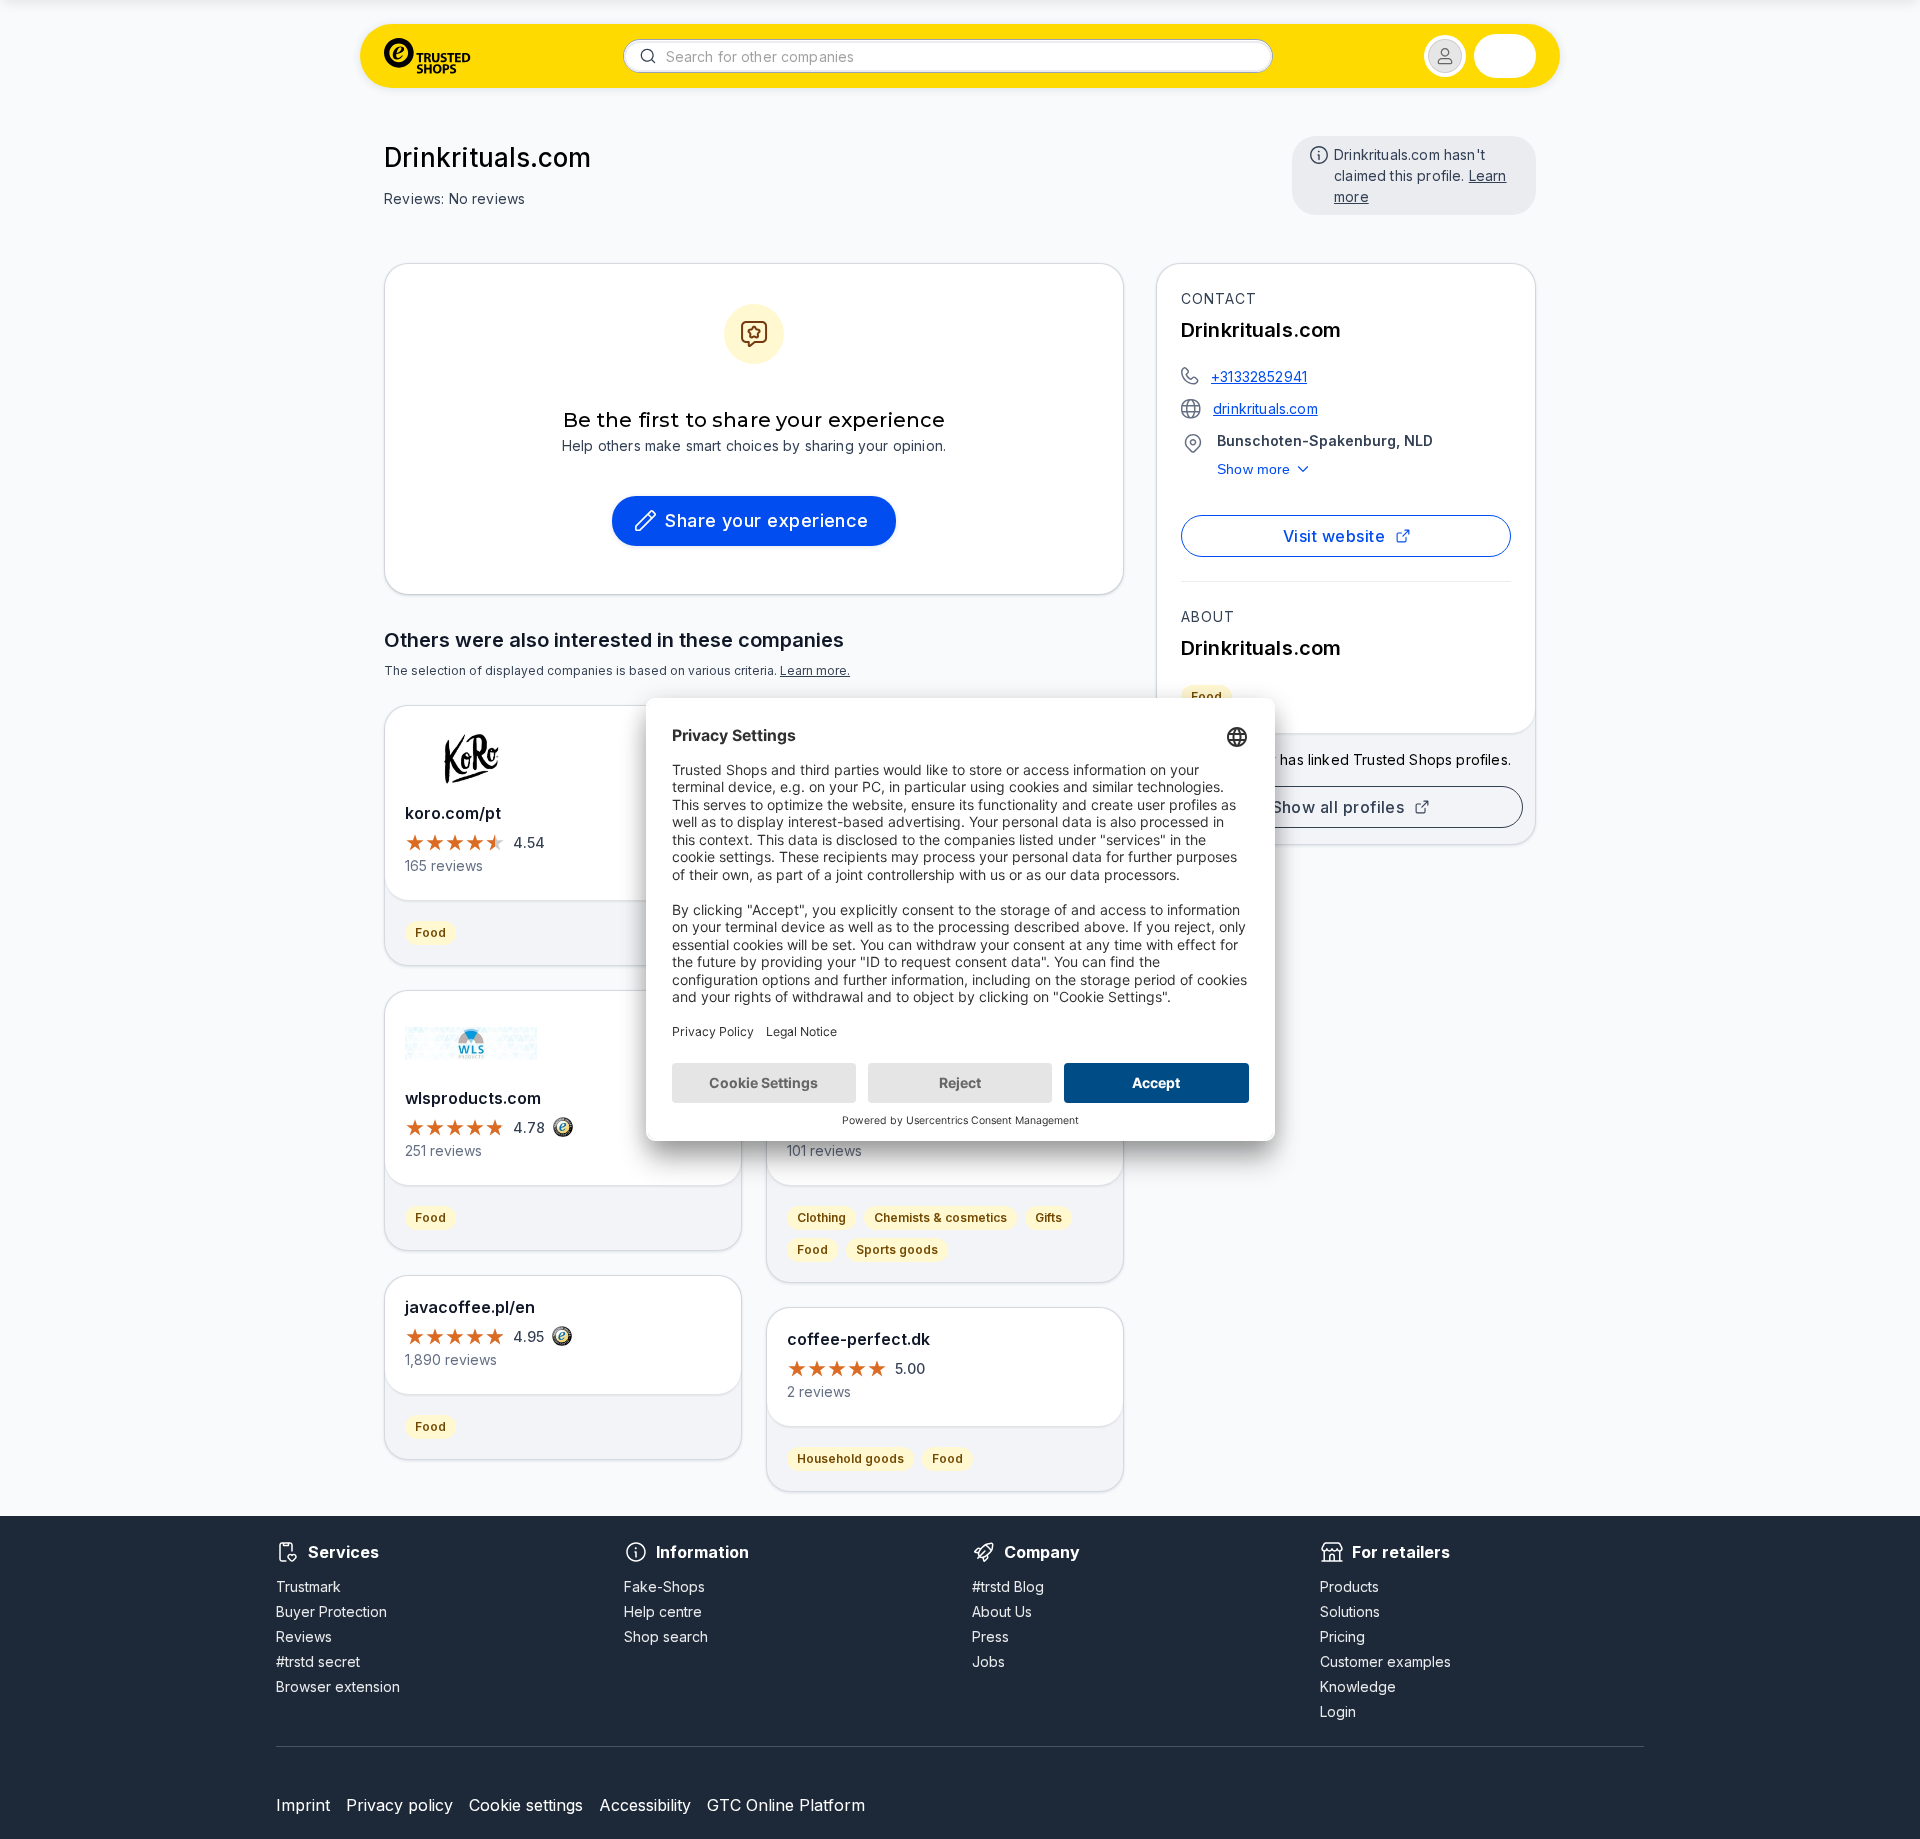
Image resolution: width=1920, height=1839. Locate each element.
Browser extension (338, 1686)
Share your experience (767, 520)
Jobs (988, 1661)
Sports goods (897, 1249)
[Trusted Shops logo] (427, 56)
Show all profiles (1338, 807)
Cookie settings (526, 1805)
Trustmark (308, 1586)
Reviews (304, 1636)
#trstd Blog (1008, 1586)
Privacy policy (399, 1805)
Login (1338, 1711)
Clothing (821, 1217)
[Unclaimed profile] (1317, 153)
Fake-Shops (664, 1586)
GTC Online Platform (786, 1805)
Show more (1254, 469)
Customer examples (1385, 1661)
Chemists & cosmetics (940, 1217)
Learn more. (815, 670)
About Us (1002, 1611)
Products (1349, 1586)
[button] (1445, 56)
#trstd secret (318, 1661)
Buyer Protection (331, 1611)
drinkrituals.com (1265, 408)
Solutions (1350, 1611)
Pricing (1342, 1636)
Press (990, 1636)
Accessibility (645, 1805)
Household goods (850, 1458)
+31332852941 (1259, 376)
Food (1206, 696)
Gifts (1048, 1217)
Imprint (303, 1805)
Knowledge (1358, 1686)
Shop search (666, 1636)
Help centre (663, 1611)
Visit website (1334, 536)
